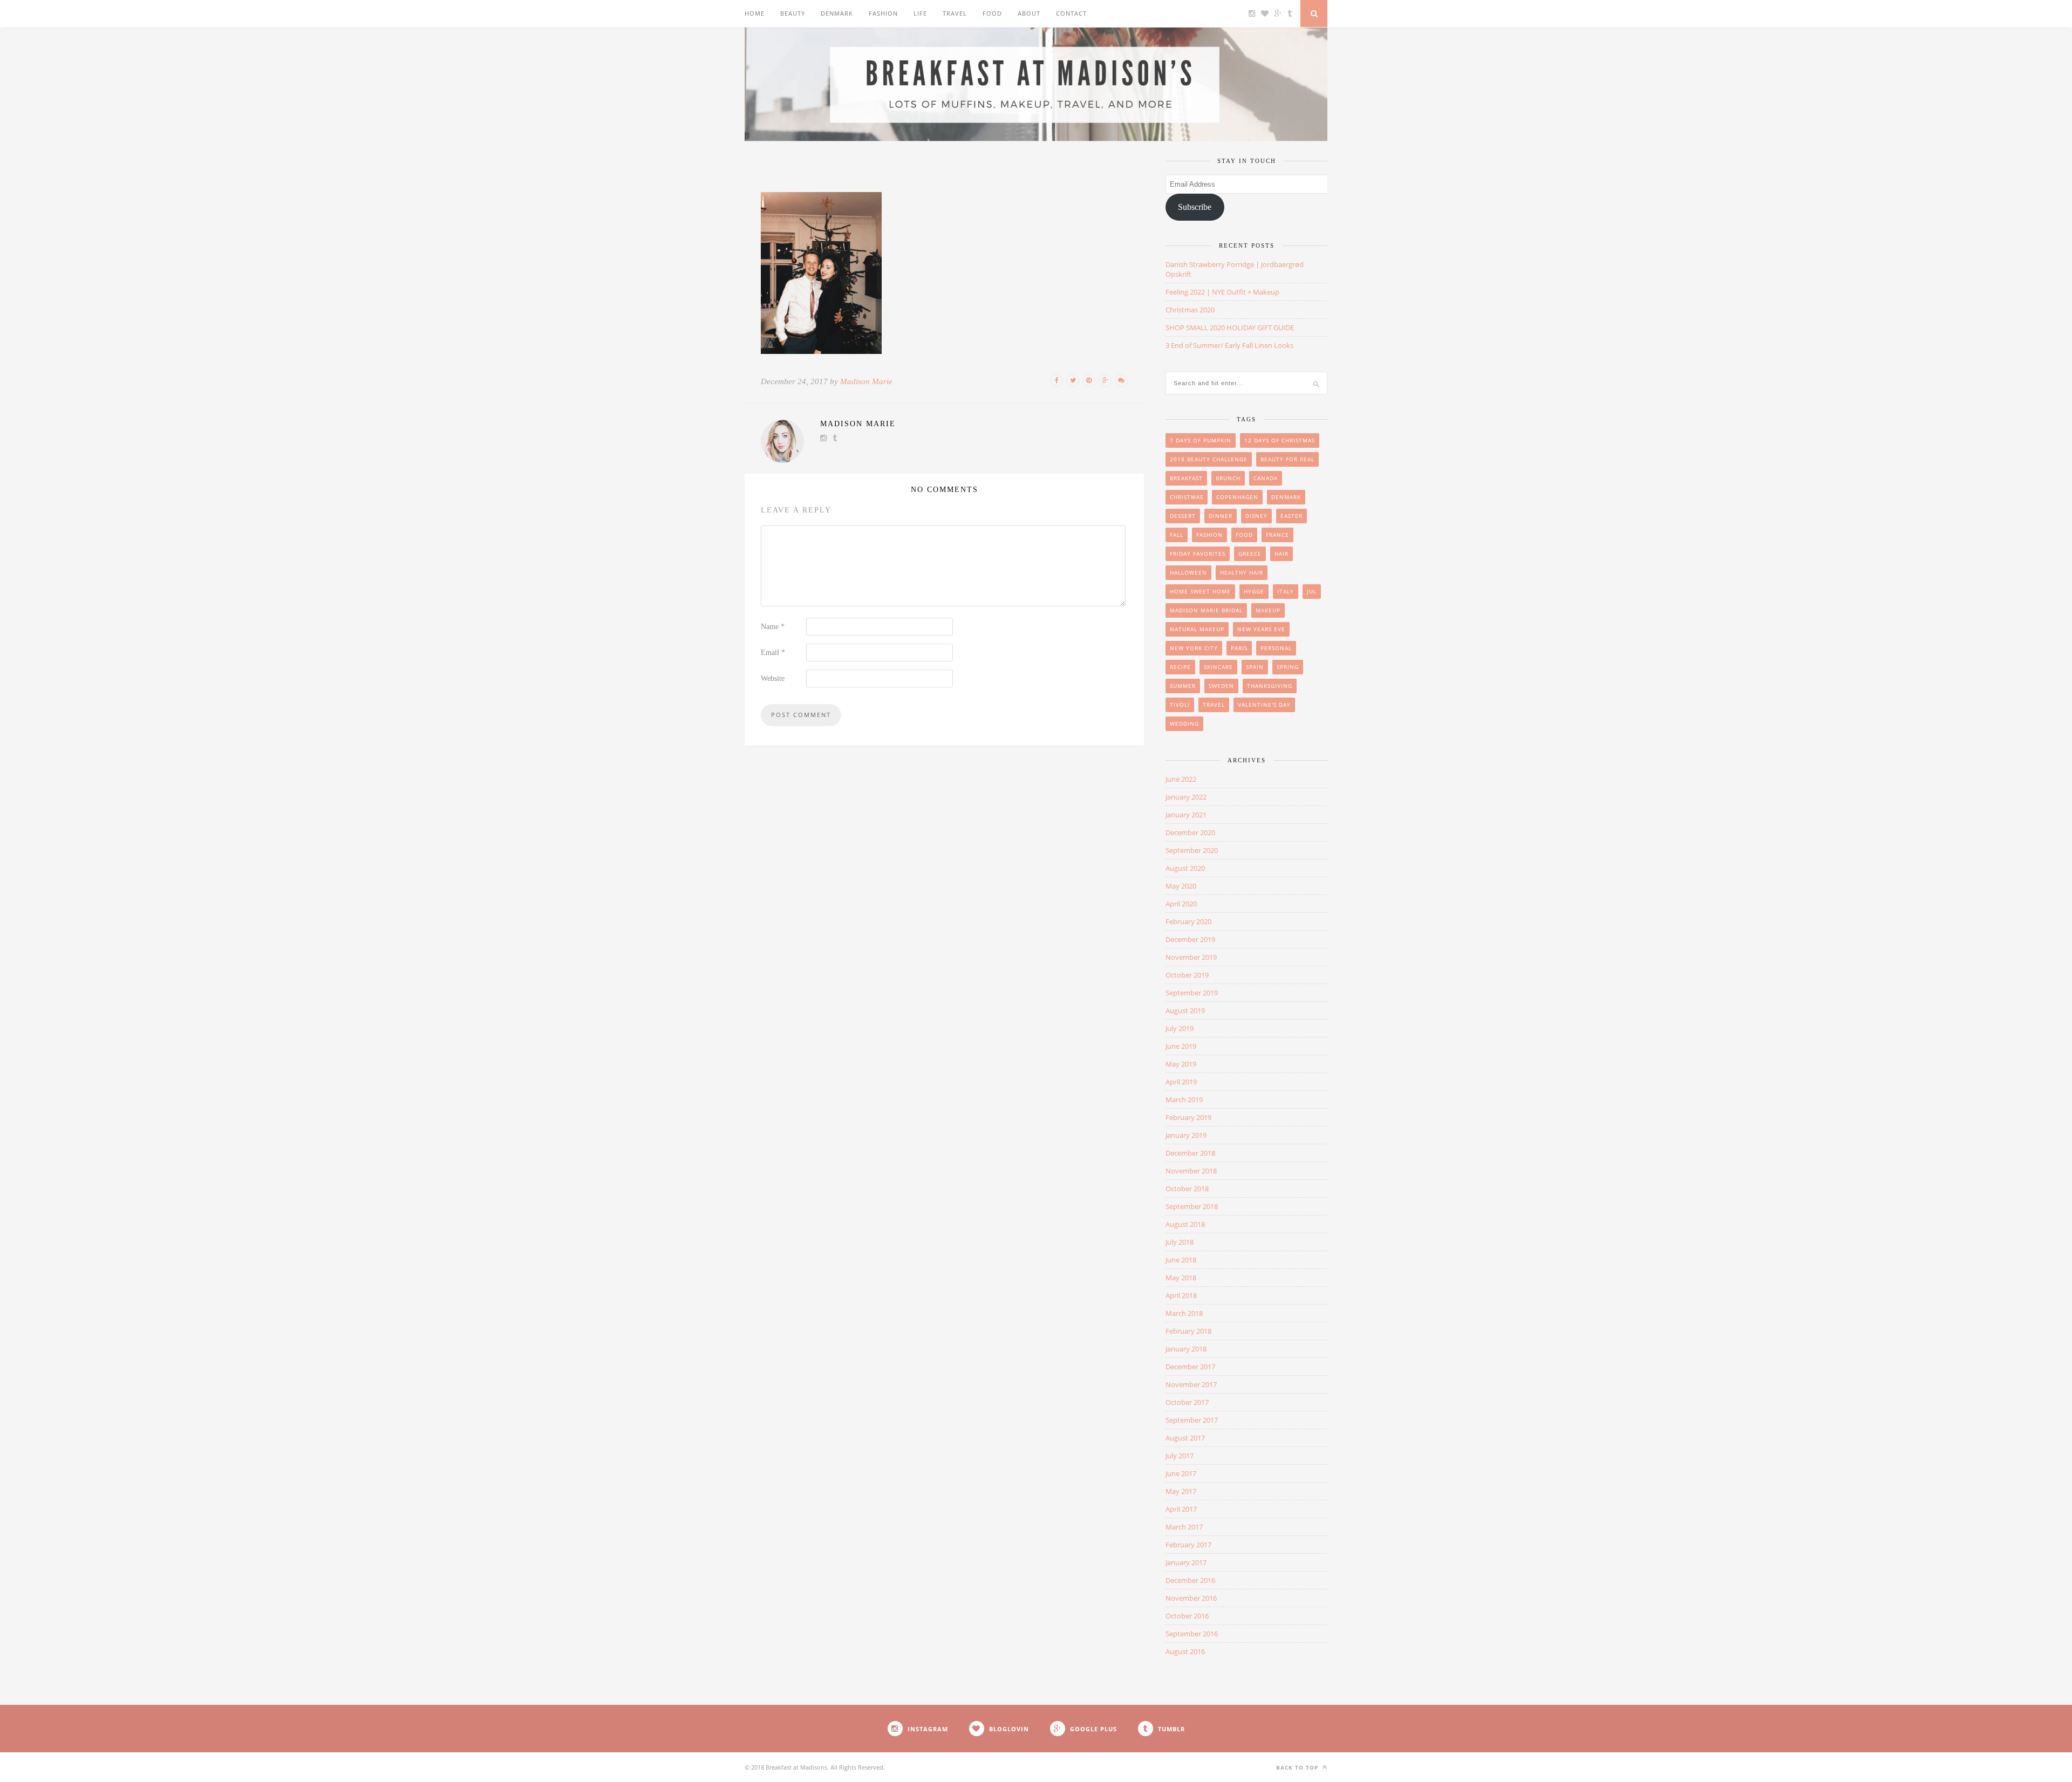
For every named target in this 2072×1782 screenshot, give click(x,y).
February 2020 (1188, 921)
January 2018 (1186, 1349)
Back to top (1298, 1767)
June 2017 (1181, 1473)
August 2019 (1185, 1011)
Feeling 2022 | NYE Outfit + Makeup (1222, 292)
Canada (1266, 478)
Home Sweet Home (1200, 591)
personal (1276, 648)
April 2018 (1181, 1295)
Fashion (883, 13)
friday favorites (1198, 554)
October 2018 (1187, 1189)
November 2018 (1191, 1171)
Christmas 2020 (1190, 310)
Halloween (1188, 572)
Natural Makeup (1197, 629)
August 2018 (1185, 1224)
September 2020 (1192, 850)
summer (1183, 686)
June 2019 (1181, 1046)
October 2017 (1187, 1402)
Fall (1177, 535)
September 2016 (1192, 1634)
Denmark (837, 13)
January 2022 (1186, 797)
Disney (1256, 516)
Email (773, 653)
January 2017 (1186, 1562)
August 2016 (1185, 1651)
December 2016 (1190, 1580)
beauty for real (1287, 459)
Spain (1255, 667)
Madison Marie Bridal (1206, 610)
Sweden (1221, 686)
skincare (1218, 667)
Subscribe (1195, 207)
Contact (1071, 13)
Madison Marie (866, 381)
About (1029, 13)
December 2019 (1190, 939)
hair (1282, 554)
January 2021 (1186, 815)
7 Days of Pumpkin (1201, 440)
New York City (1194, 648)
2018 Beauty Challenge (1209, 459)
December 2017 (1190, 1367)
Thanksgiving (1270, 686)
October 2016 (1187, 1616)
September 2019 (1192, 993)
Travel (955, 13)
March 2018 (1184, 1313)
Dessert (1183, 516)
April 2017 (1181, 1509)
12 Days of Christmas (1280, 440)
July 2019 (1180, 1028)
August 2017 (1185, 1438)
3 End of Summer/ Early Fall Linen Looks (1229, 345)
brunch (1228, 478)
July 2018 (1180, 1242)
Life (920, 13)
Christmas (1187, 497)
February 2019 (1188, 1117)
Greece (1250, 554)
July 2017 (1180, 1456)
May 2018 (1181, 1278)
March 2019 (1184, 1100)
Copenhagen (1237, 497)
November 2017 (1191, 1384)
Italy (1286, 591)
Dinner (1221, 516)
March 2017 (1184, 1527)
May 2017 (1181, 1491)
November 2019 (1191, 957)
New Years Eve (1261, 629)
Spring (1288, 667)
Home (755, 13)
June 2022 (1181, 779)
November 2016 (1191, 1598)
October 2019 (1187, 975)
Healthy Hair (1242, 572)
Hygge (1254, 591)
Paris (1239, 648)
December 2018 (1190, 1153)
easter (1291, 516)
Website (773, 678)
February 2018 (1188, 1331)
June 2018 (1181, 1260)
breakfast (1186, 478)
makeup (1268, 610)
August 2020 (1185, 868)
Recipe (1180, 667)
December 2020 (1190, 832)
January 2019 (1186, 1135)
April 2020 (1181, 904)
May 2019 (1181, 1064)
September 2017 (1192, 1420)
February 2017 (1188, 1545)
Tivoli (1180, 705)
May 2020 (1181, 886)
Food (992, 13)
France (1277, 535)
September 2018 (1192, 1206)
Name (773, 627)
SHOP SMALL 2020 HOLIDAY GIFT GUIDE (1230, 327)
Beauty (793, 13)
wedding (1184, 723)
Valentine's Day (1264, 705)
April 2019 (1181, 1082)
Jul (1312, 591)
